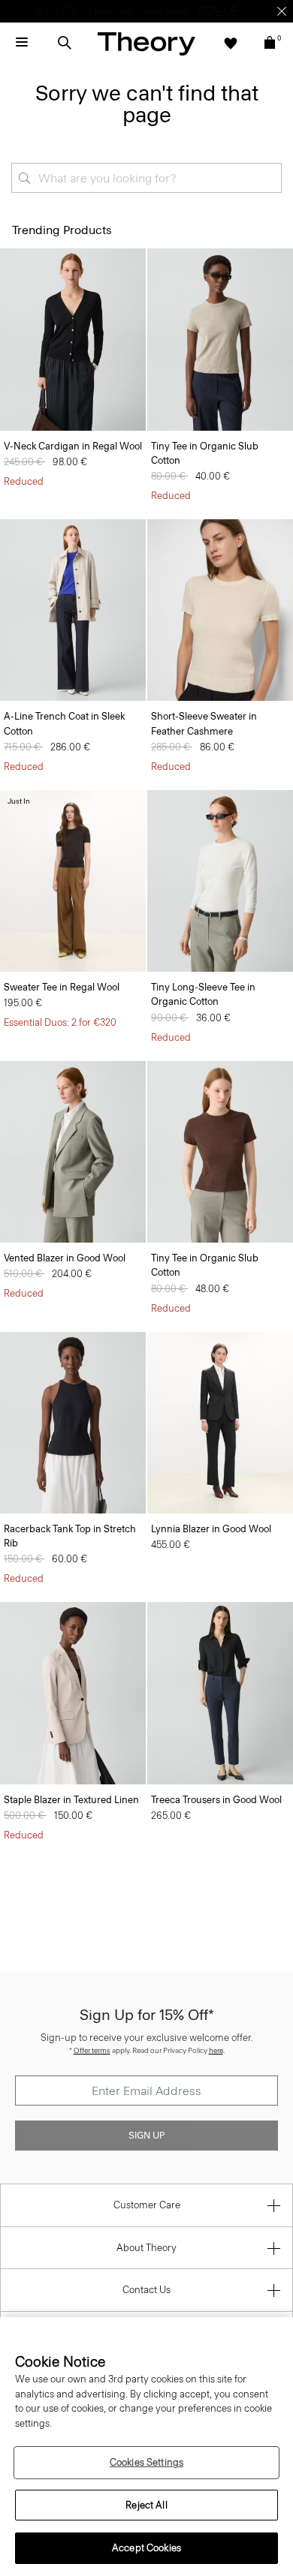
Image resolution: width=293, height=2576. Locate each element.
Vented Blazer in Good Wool (65, 1258)
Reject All (146, 2505)
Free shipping (76, 11)
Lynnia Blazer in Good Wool (211, 1529)
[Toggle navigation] (22, 43)
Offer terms (92, 2050)
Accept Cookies (146, 2548)
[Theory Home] (146, 43)
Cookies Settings (146, 2462)
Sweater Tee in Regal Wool (62, 987)
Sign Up (146, 2136)
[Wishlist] (231, 43)
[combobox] (146, 178)
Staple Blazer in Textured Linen (71, 1800)
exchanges (141, 11)
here (216, 2050)
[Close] (282, 11)
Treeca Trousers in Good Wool (216, 1800)
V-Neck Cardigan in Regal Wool (73, 446)
